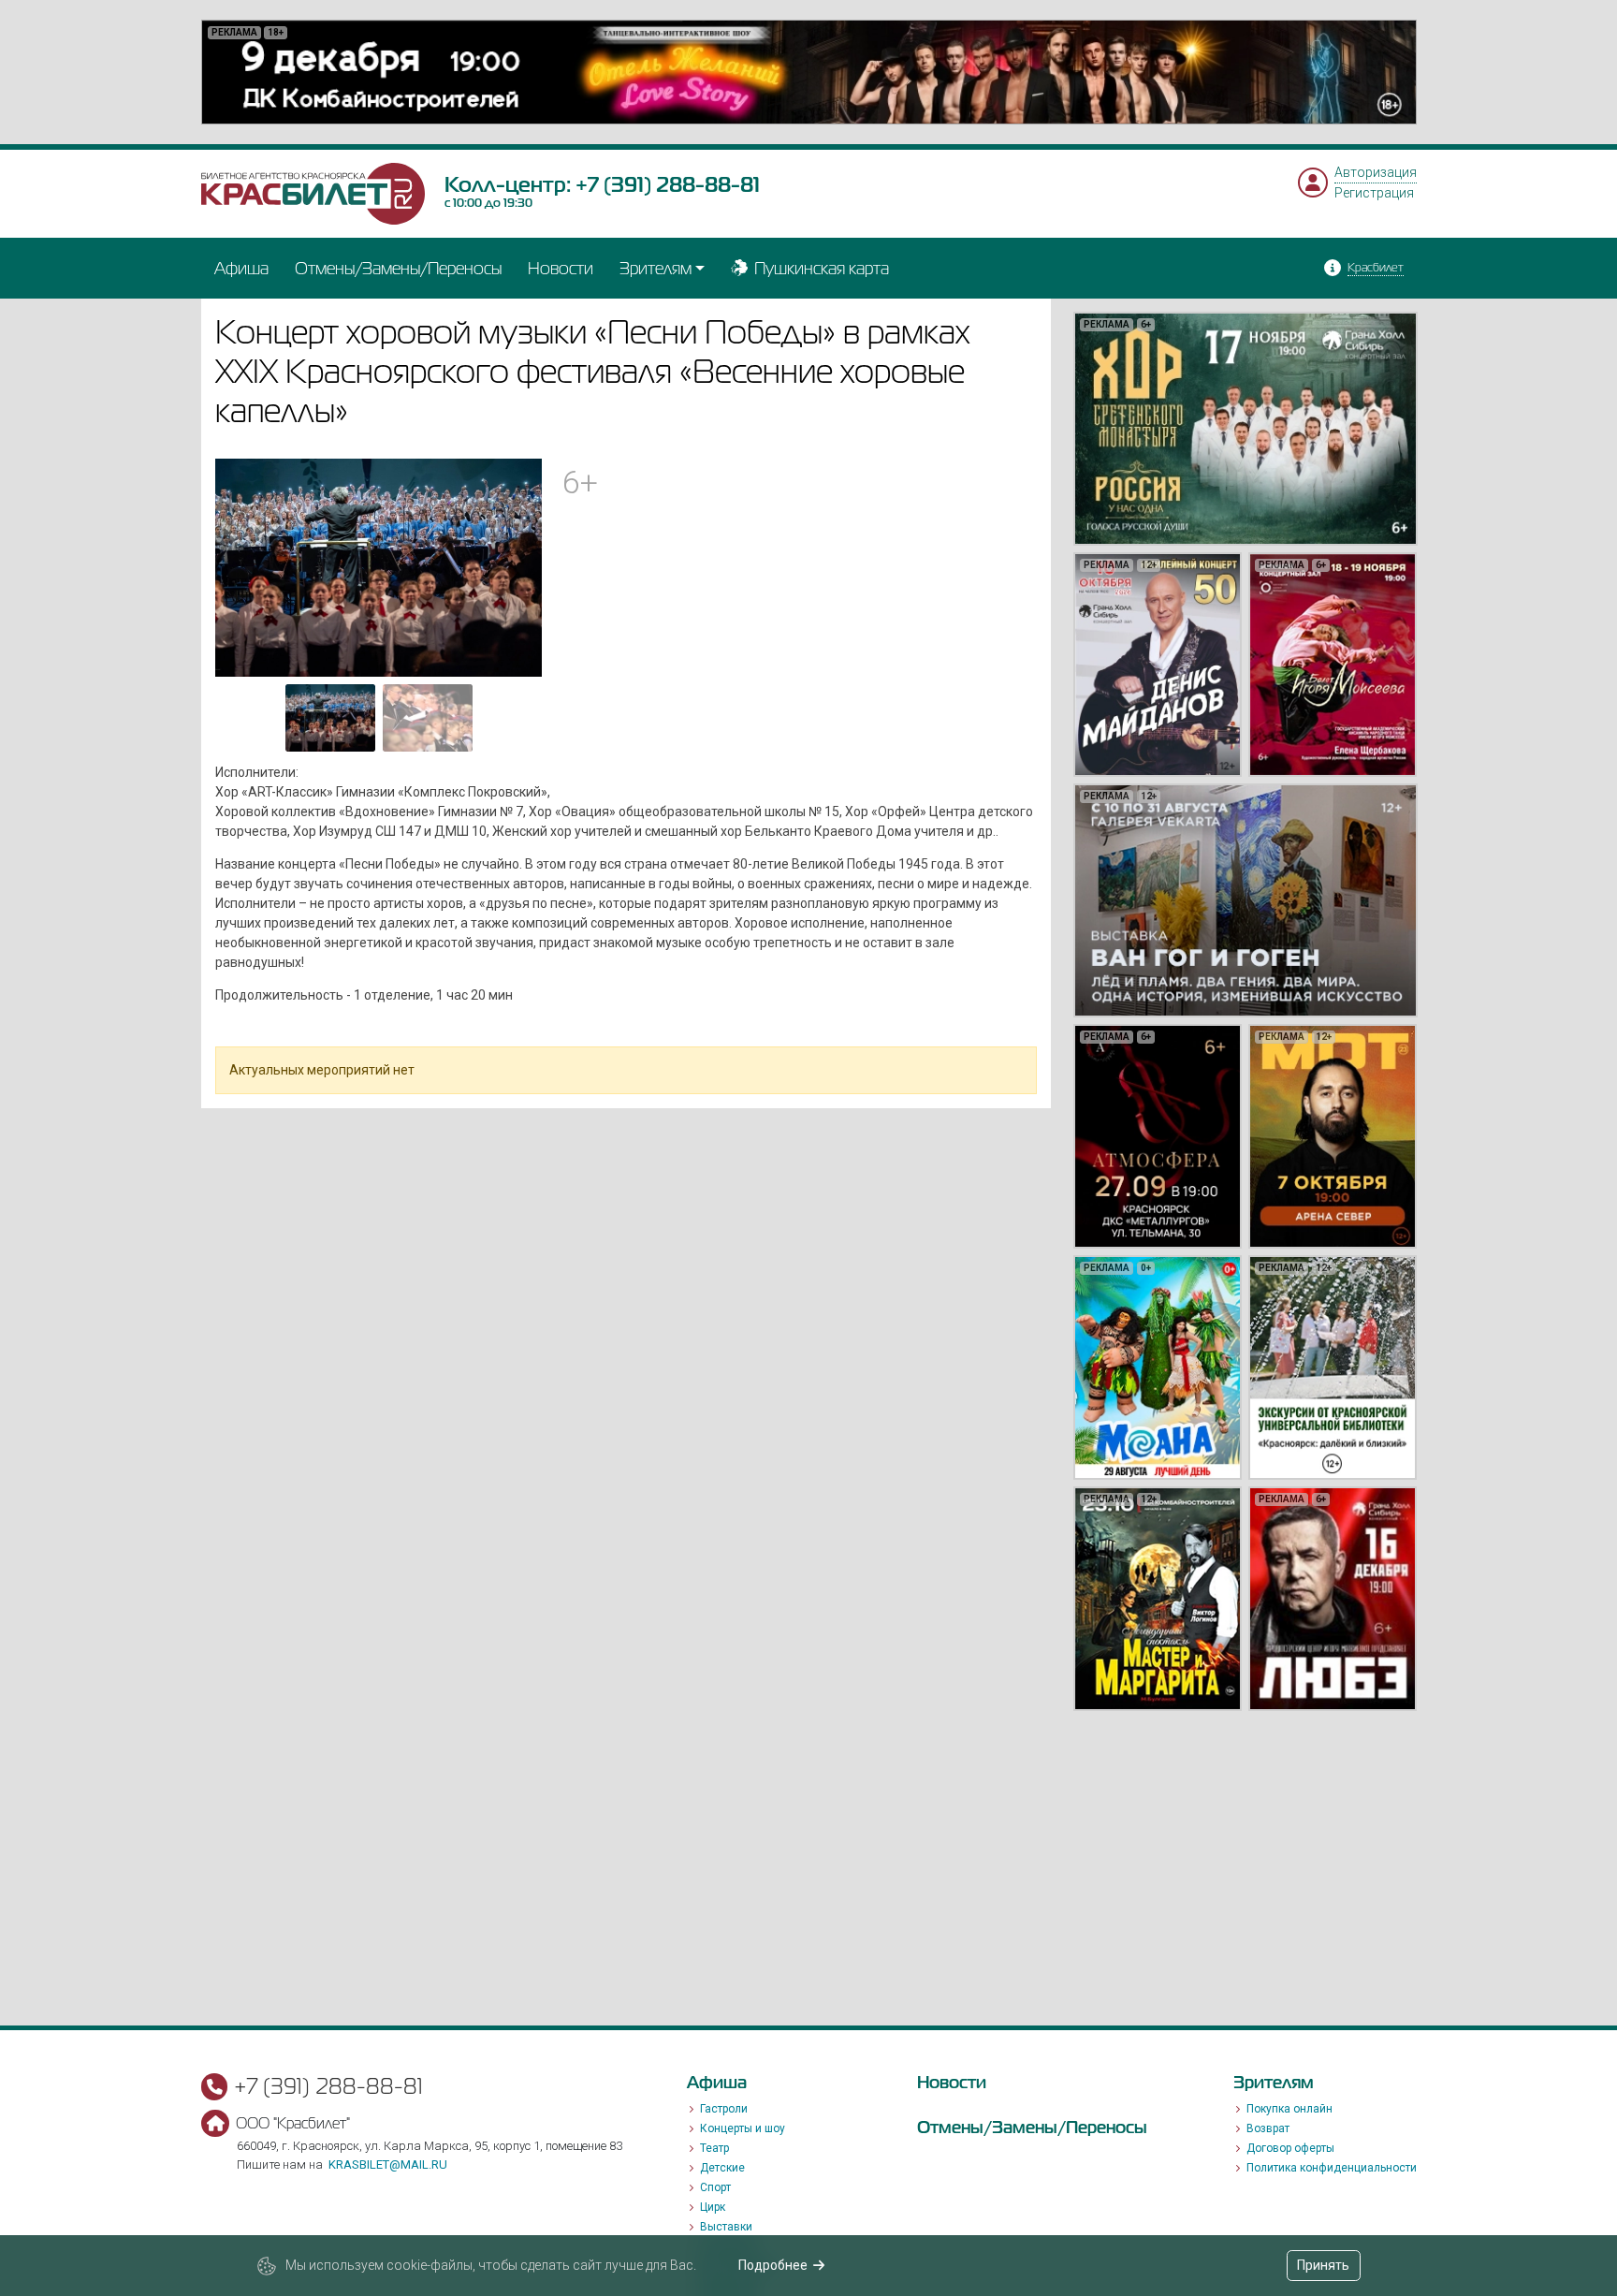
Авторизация (1376, 172)
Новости (561, 268)
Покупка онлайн (1289, 2109)
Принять (1323, 2265)
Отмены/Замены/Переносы (398, 268)
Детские (722, 2168)
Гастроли (724, 2109)
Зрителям (656, 268)
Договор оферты (1290, 2148)
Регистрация (1374, 193)
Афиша (241, 268)
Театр (714, 2148)
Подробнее (773, 2265)
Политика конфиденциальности (1332, 2168)
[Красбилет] (313, 193)
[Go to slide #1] (330, 718)
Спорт (715, 2187)
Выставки (726, 2227)
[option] (809, 72)
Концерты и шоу (743, 2128)
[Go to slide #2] (428, 718)
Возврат (1268, 2128)
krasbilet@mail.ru (388, 2164)
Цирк (713, 2207)
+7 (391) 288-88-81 (668, 184)
